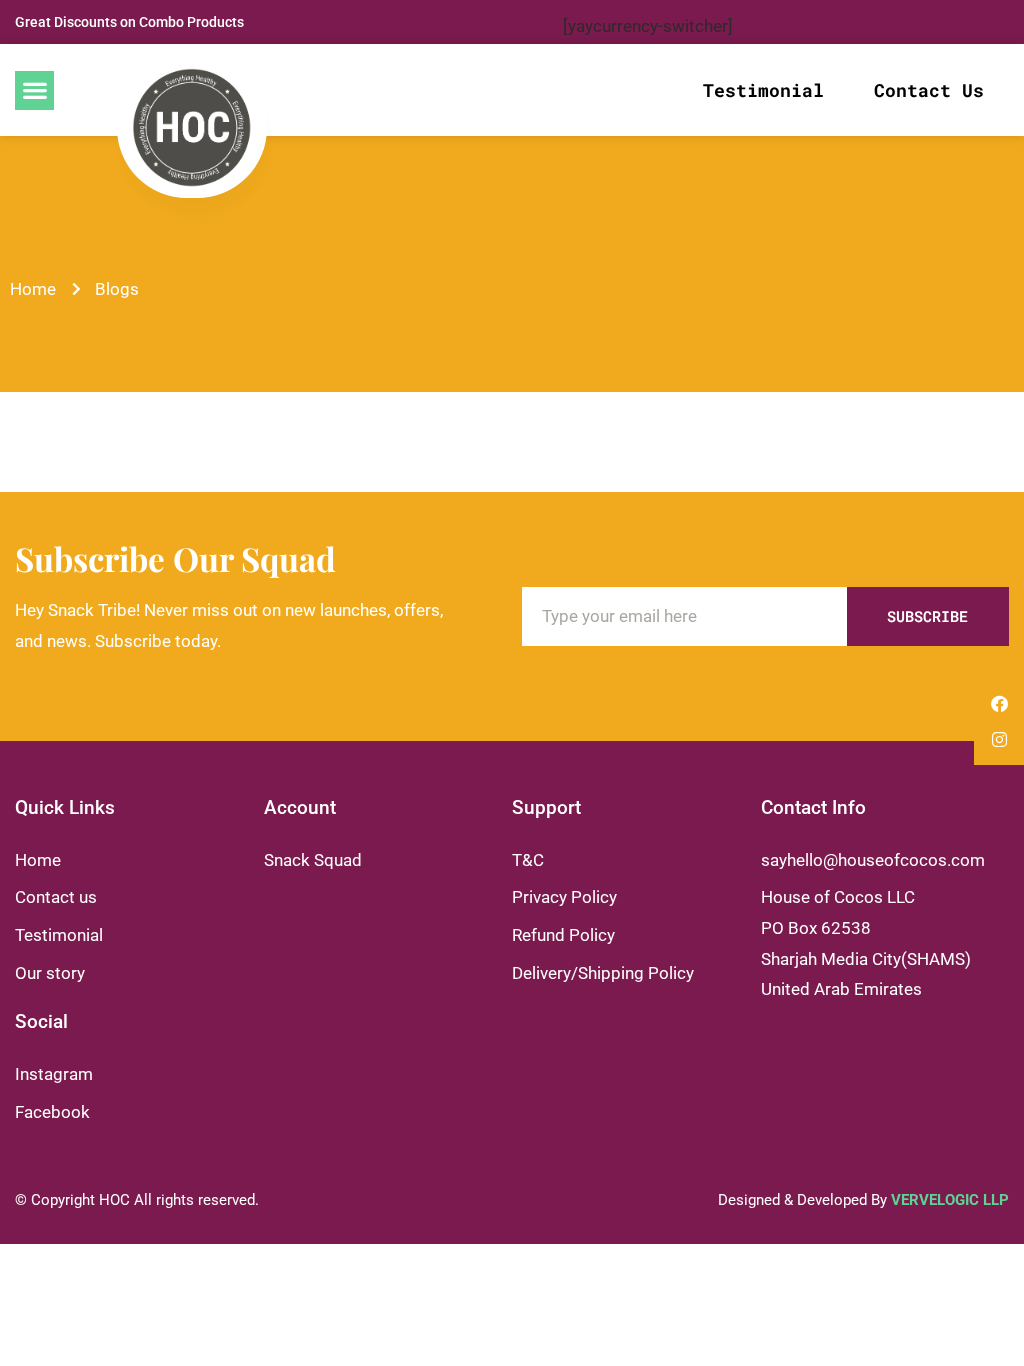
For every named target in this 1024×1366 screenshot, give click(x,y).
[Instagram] (999, 739)
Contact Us (929, 90)
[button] (34, 90)
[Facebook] (999, 703)
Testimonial (763, 90)
